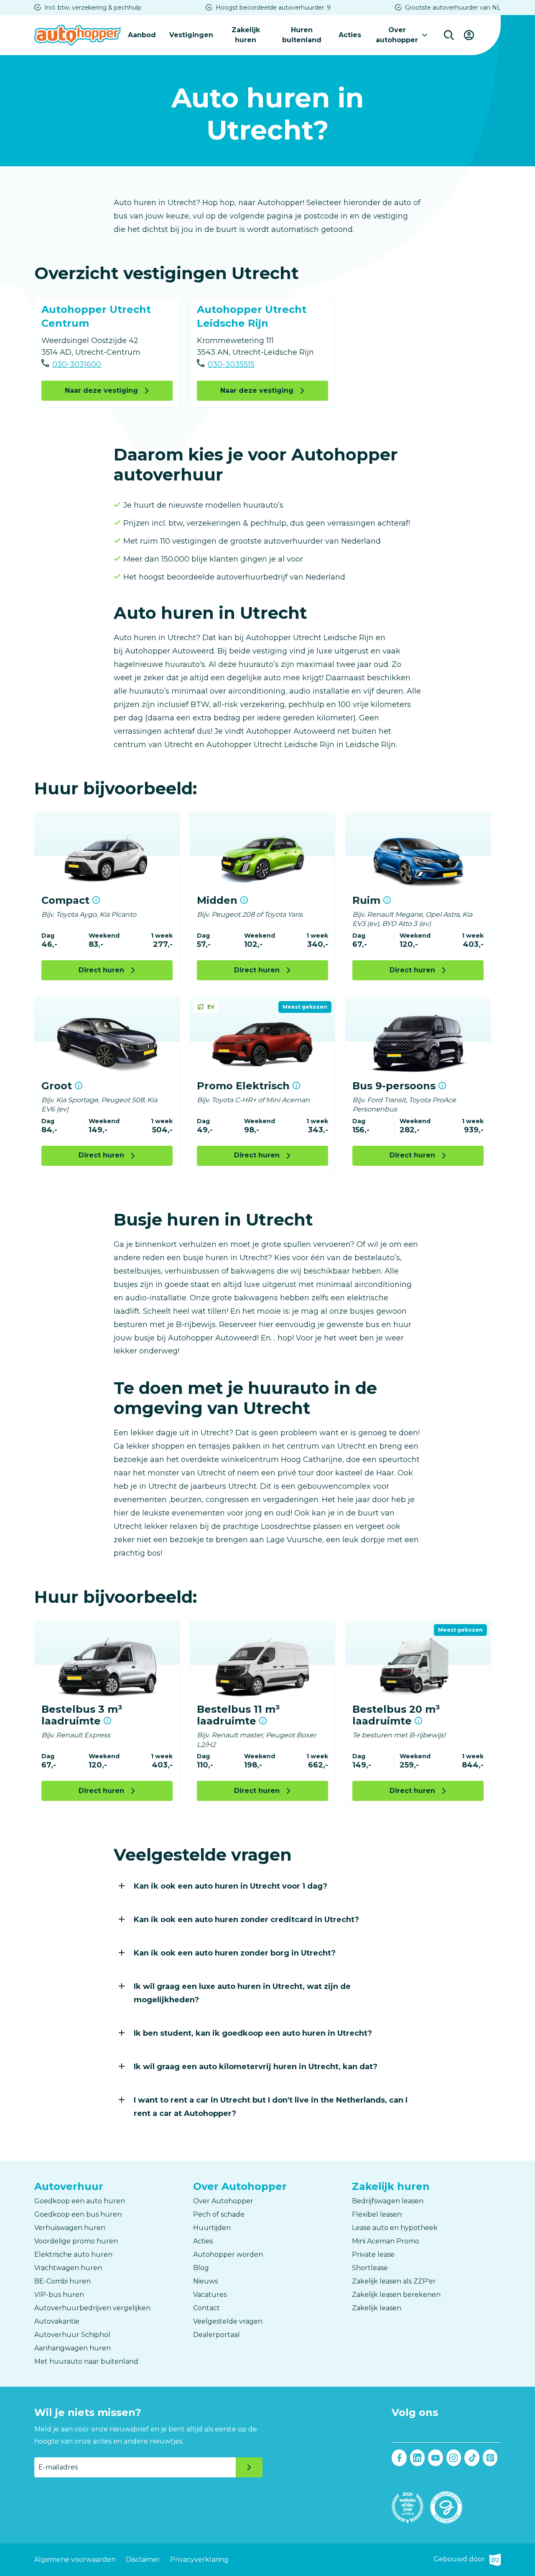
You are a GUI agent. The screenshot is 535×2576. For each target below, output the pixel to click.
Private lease (373, 2254)
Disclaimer (143, 2559)
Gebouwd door (467, 2560)
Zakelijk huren (246, 35)
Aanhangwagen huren (73, 2348)
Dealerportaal (217, 2335)
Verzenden (249, 2467)
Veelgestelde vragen (228, 2321)
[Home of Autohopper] (78, 35)
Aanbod (142, 35)
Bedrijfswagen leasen (388, 2201)
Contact (206, 2308)
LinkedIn (418, 2458)
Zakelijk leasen (377, 2308)
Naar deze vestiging (101, 390)
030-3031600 (77, 364)
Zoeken (449, 35)
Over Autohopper (223, 2201)
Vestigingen (191, 35)
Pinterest (490, 2458)
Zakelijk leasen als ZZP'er (394, 2281)
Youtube (436, 2458)
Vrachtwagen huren (68, 2268)
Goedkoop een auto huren (80, 2201)
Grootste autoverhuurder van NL (453, 8)
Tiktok (472, 2458)
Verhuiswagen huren (70, 2228)
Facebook (399, 2458)
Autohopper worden (228, 2254)
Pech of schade (219, 2214)
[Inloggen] (469, 35)
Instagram (454, 2458)
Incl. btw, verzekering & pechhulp (93, 8)
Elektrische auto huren (73, 2254)
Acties (350, 35)
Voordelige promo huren (76, 2241)
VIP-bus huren (59, 2295)
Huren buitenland (302, 35)
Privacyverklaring (199, 2559)
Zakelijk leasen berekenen (396, 2295)
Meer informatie (96, 900)
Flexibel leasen (377, 2214)
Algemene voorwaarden (75, 2559)
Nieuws (205, 2281)
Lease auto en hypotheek (395, 2228)
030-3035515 (231, 364)
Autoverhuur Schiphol (72, 2335)
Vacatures (210, 2295)
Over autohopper (397, 35)
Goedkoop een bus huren (78, 2214)
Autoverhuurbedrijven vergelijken (92, 2308)
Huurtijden (212, 2228)
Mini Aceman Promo (386, 2241)
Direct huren (101, 970)
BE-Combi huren (62, 2281)
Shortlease (370, 2268)
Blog (201, 2268)
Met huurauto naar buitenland (86, 2361)
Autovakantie (57, 2321)
